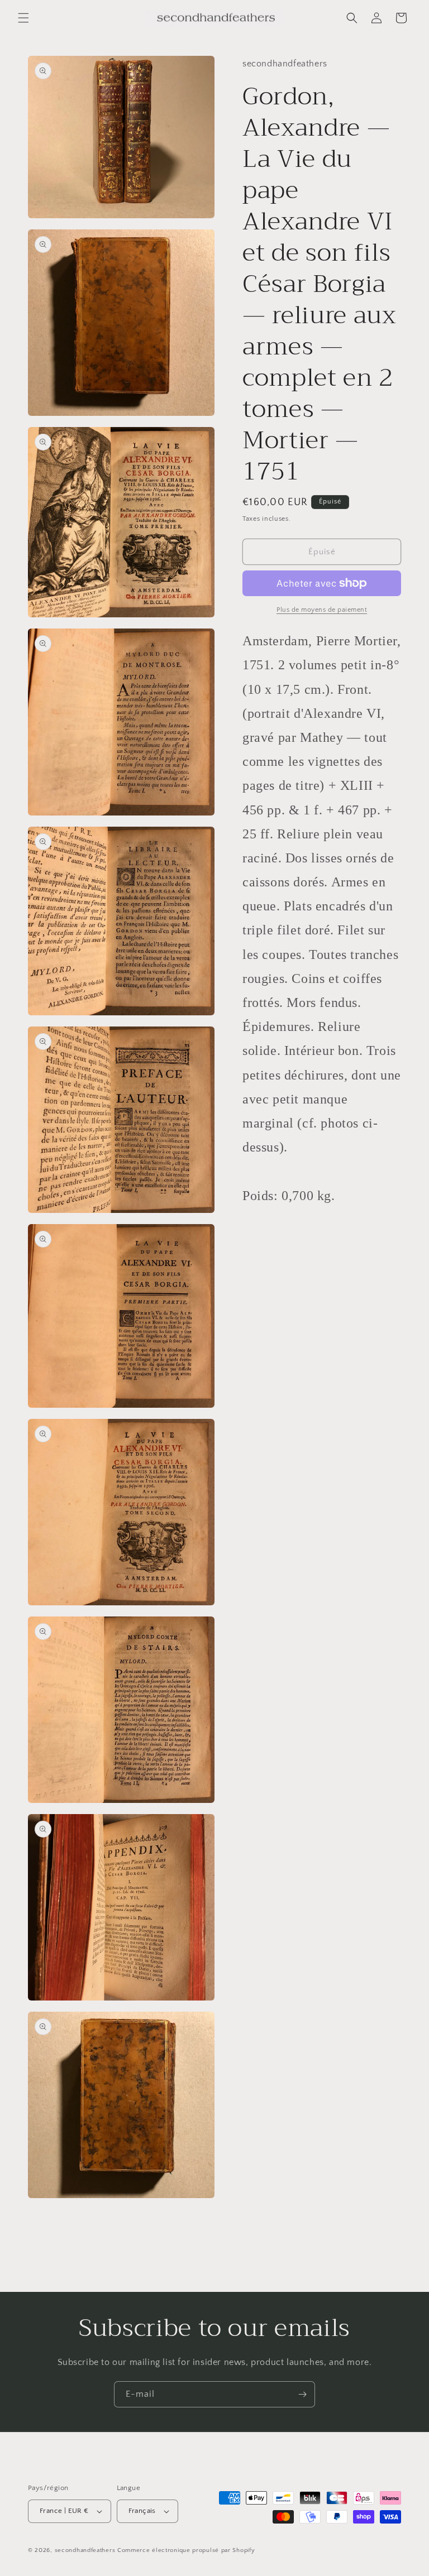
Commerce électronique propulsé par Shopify (186, 2550)
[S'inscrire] (302, 2394)
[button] (23, 18)
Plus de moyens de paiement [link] (322, 610)
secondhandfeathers (85, 2550)
